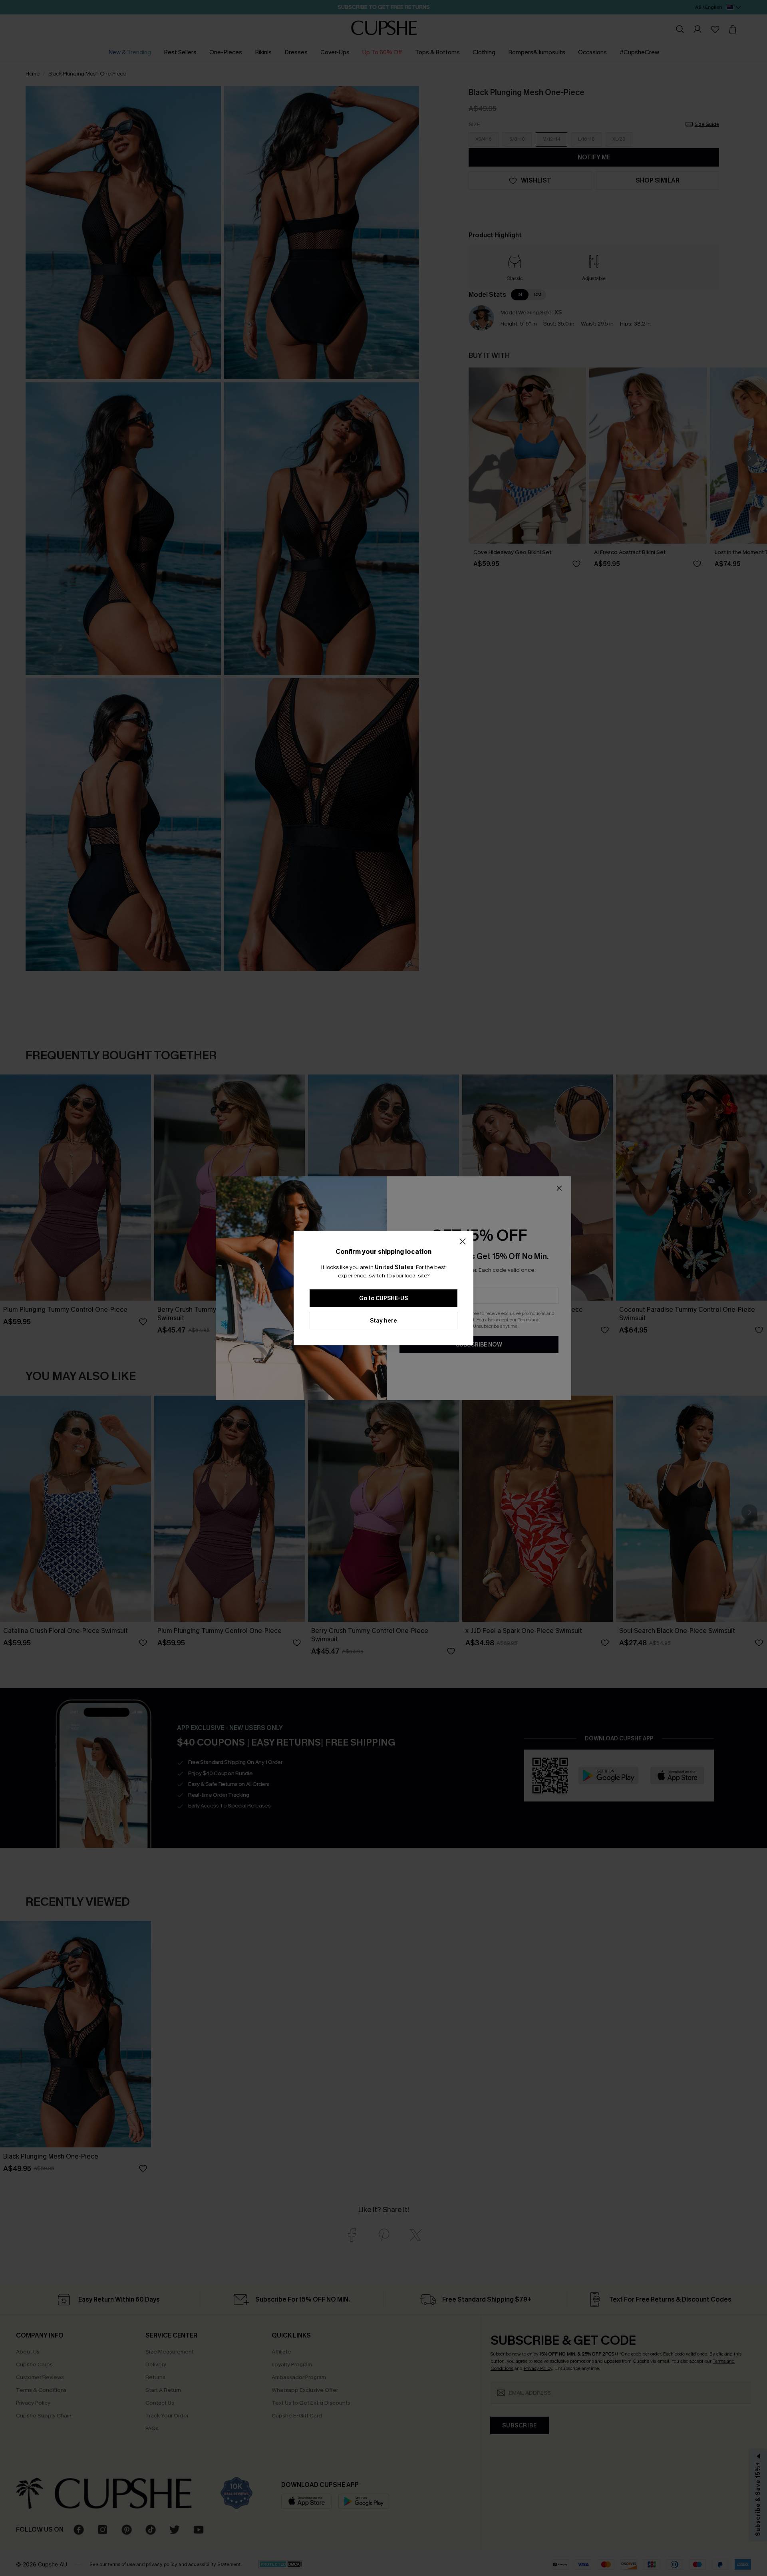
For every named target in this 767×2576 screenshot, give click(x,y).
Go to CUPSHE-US (383, 1298)
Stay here (383, 1321)
